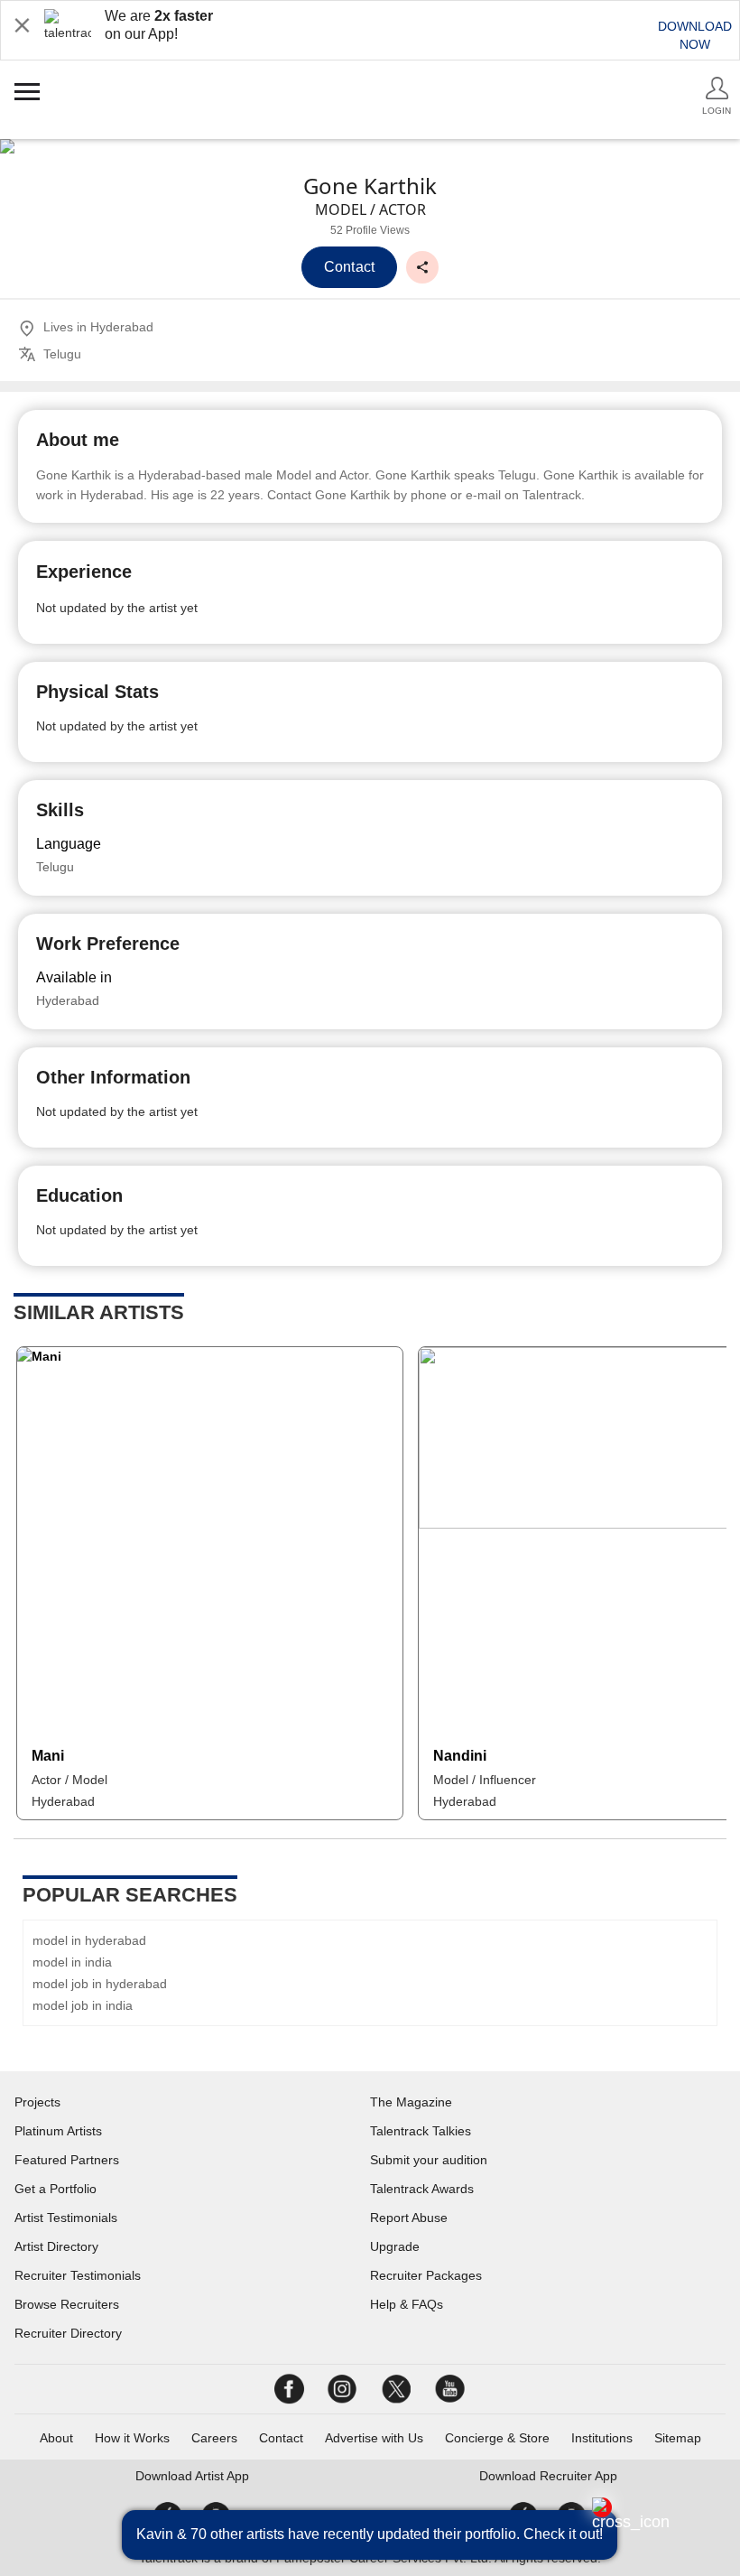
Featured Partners (67, 2160)
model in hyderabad (89, 1940)
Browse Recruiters (67, 2304)
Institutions (602, 2438)
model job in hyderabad (100, 1984)
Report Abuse (409, 2218)
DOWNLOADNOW (695, 35)
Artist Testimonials (66, 2218)
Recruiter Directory (68, 2333)
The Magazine (411, 2102)
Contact (281, 2438)
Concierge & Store (497, 2438)
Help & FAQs (407, 2304)
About (56, 2438)
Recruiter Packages (426, 2275)
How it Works (132, 2438)
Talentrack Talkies (421, 2131)
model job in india (83, 2005)
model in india (72, 1962)
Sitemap (678, 2438)
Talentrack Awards (422, 2189)
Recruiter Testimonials (78, 2275)
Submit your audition (429, 2160)
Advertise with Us (374, 2438)
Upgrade (395, 2246)
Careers (214, 2438)
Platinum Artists (58, 2131)
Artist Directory (56, 2246)
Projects (37, 2102)
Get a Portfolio (55, 2189)
